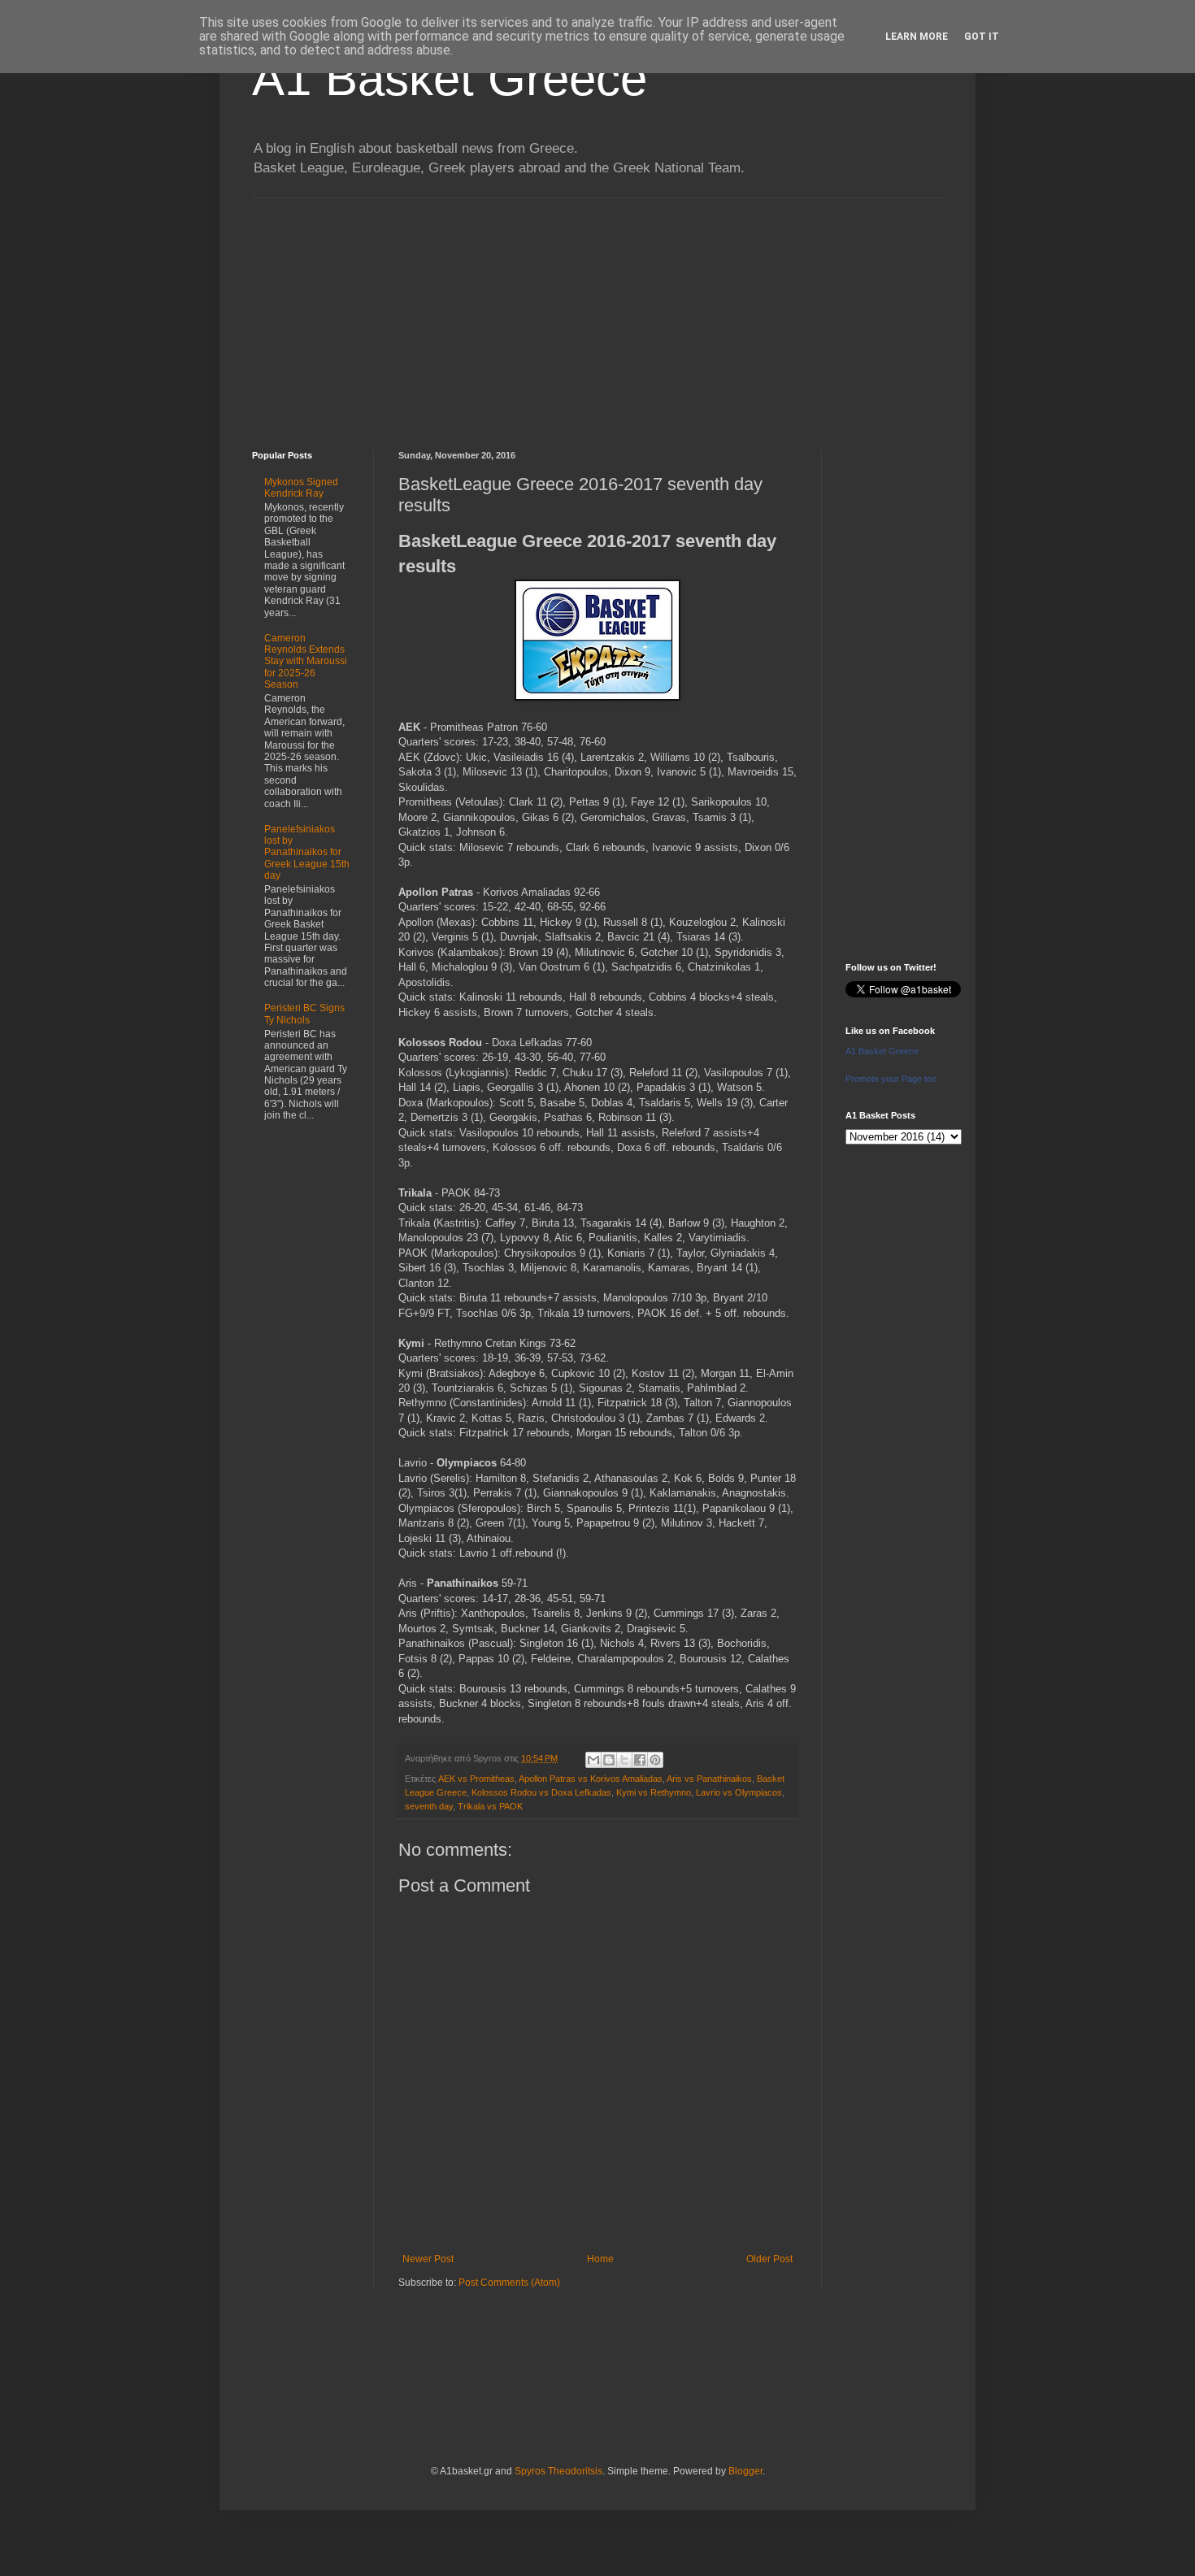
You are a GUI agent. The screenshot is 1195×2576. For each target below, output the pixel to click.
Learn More (917, 37)
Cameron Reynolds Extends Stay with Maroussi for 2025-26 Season (306, 662)
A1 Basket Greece (450, 78)
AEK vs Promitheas (476, 1779)
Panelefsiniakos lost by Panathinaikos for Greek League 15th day (307, 853)
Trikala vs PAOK (490, 1806)
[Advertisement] (597, 312)
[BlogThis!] (609, 1760)
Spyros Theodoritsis (558, 2471)
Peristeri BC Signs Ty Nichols (304, 1014)
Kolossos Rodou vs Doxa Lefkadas (541, 1792)
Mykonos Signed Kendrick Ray (301, 488)
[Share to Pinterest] (655, 1760)
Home (600, 2259)
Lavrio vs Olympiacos (739, 1792)
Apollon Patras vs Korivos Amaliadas (591, 1779)
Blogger (745, 2471)
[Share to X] (624, 1760)
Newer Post (428, 2259)
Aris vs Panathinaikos (709, 1779)
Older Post (769, 2259)
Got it (982, 37)
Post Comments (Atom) (509, 2283)
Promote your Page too (891, 1079)
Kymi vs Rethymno (654, 1792)
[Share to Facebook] (640, 1760)
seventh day (429, 1806)
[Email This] (593, 1760)
